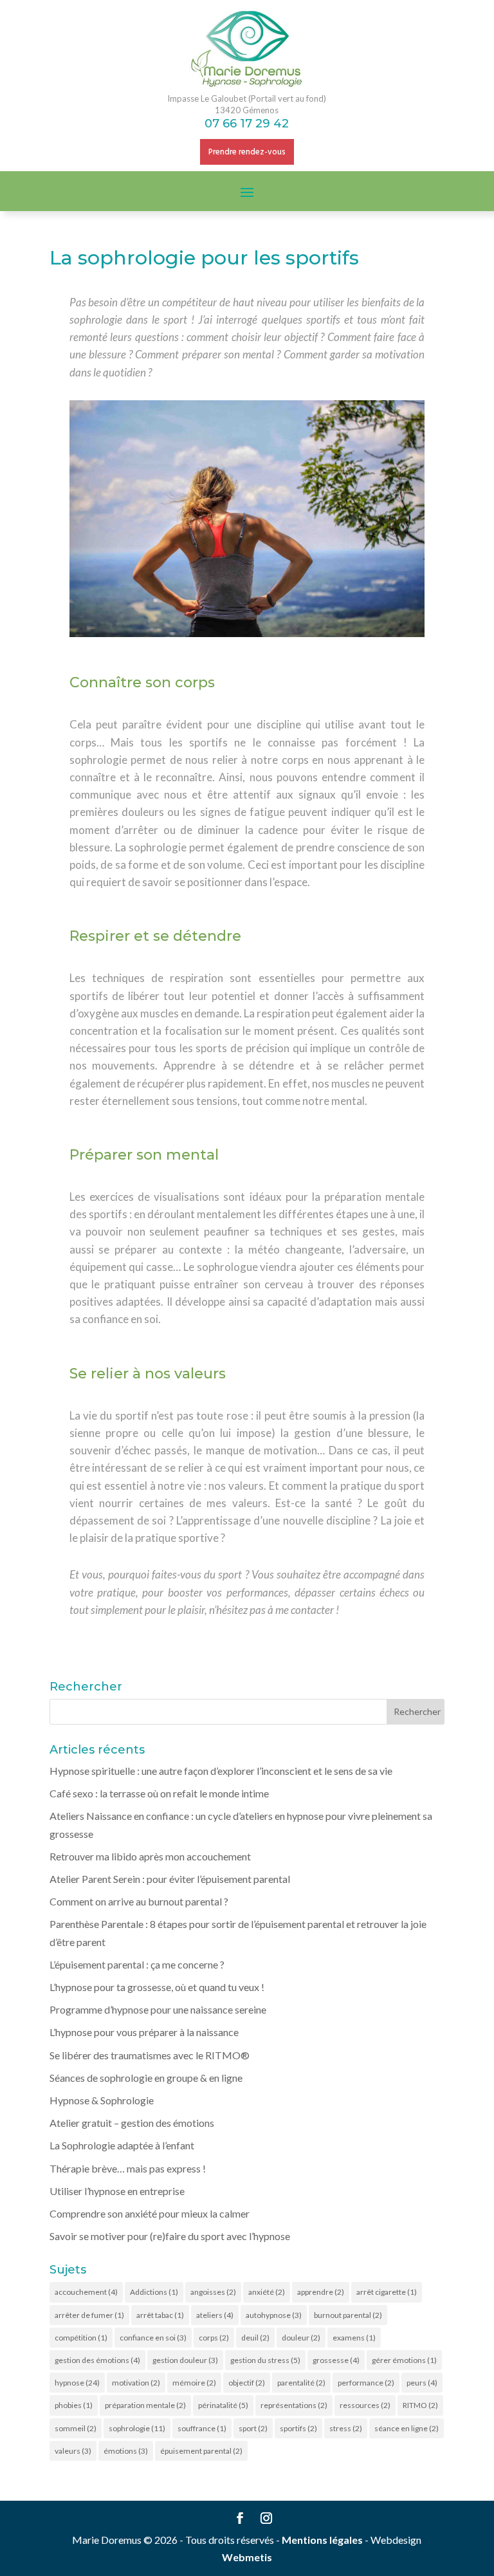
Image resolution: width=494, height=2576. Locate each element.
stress (346, 2428)
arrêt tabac (160, 2315)
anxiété (267, 2292)
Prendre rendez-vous (247, 152)
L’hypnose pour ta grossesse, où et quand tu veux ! (157, 1987)
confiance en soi (153, 2338)
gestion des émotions (97, 2360)
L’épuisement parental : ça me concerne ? (137, 1964)
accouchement (86, 2292)
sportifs (298, 2428)
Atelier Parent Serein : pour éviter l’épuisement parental (170, 1879)
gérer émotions (404, 2360)
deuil (255, 2338)
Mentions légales (322, 2540)
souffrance (202, 2428)
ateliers (215, 2315)
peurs (422, 2383)
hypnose (77, 2383)
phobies (74, 2405)
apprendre (321, 2292)
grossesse (336, 2360)
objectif (247, 2383)
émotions (126, 2451)
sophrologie (137, 2428)
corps (214, 2338)
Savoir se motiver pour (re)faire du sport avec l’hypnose (170, 2236)
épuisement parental (201, 2451)
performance (366, 2383)
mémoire (194, 2383)
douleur (301, 2338)
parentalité (301, 2383)
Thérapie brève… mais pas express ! (128, 2168)
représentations (294, 2405)
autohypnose (274, 2315)
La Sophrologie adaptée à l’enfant (122, 2145)
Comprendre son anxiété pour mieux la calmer (150, 2213)
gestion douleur (185, 2360)
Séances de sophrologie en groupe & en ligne (146, 2078)
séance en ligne (407, 2428)
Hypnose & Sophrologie (102, 2100)
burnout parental (348, 2315)
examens (354, 2338)
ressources (365, 2405)
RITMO (420, 2405)
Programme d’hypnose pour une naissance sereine (158, 2009)
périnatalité (223, 2405)
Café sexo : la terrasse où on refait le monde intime (159, 1793)
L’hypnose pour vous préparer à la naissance (144, 2032)
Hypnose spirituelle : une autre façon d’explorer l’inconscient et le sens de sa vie (221, 1771)
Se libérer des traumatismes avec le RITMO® (150, 2055)
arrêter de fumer (89, 2315)
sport (253, 2428)
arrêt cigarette (387, 2292)
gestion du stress (265, 2360)
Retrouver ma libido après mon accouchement (150, 1856)
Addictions (154, 2292)
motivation (136, 2383)
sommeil (76, 2428)
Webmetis (247, 2557)
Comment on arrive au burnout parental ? (139, 1901)
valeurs (73, 2451)
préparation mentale (145, 2405)
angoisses (213, 2292)
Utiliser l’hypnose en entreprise (117, 2191)
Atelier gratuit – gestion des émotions (132, 2123)
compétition (81, 2338)
